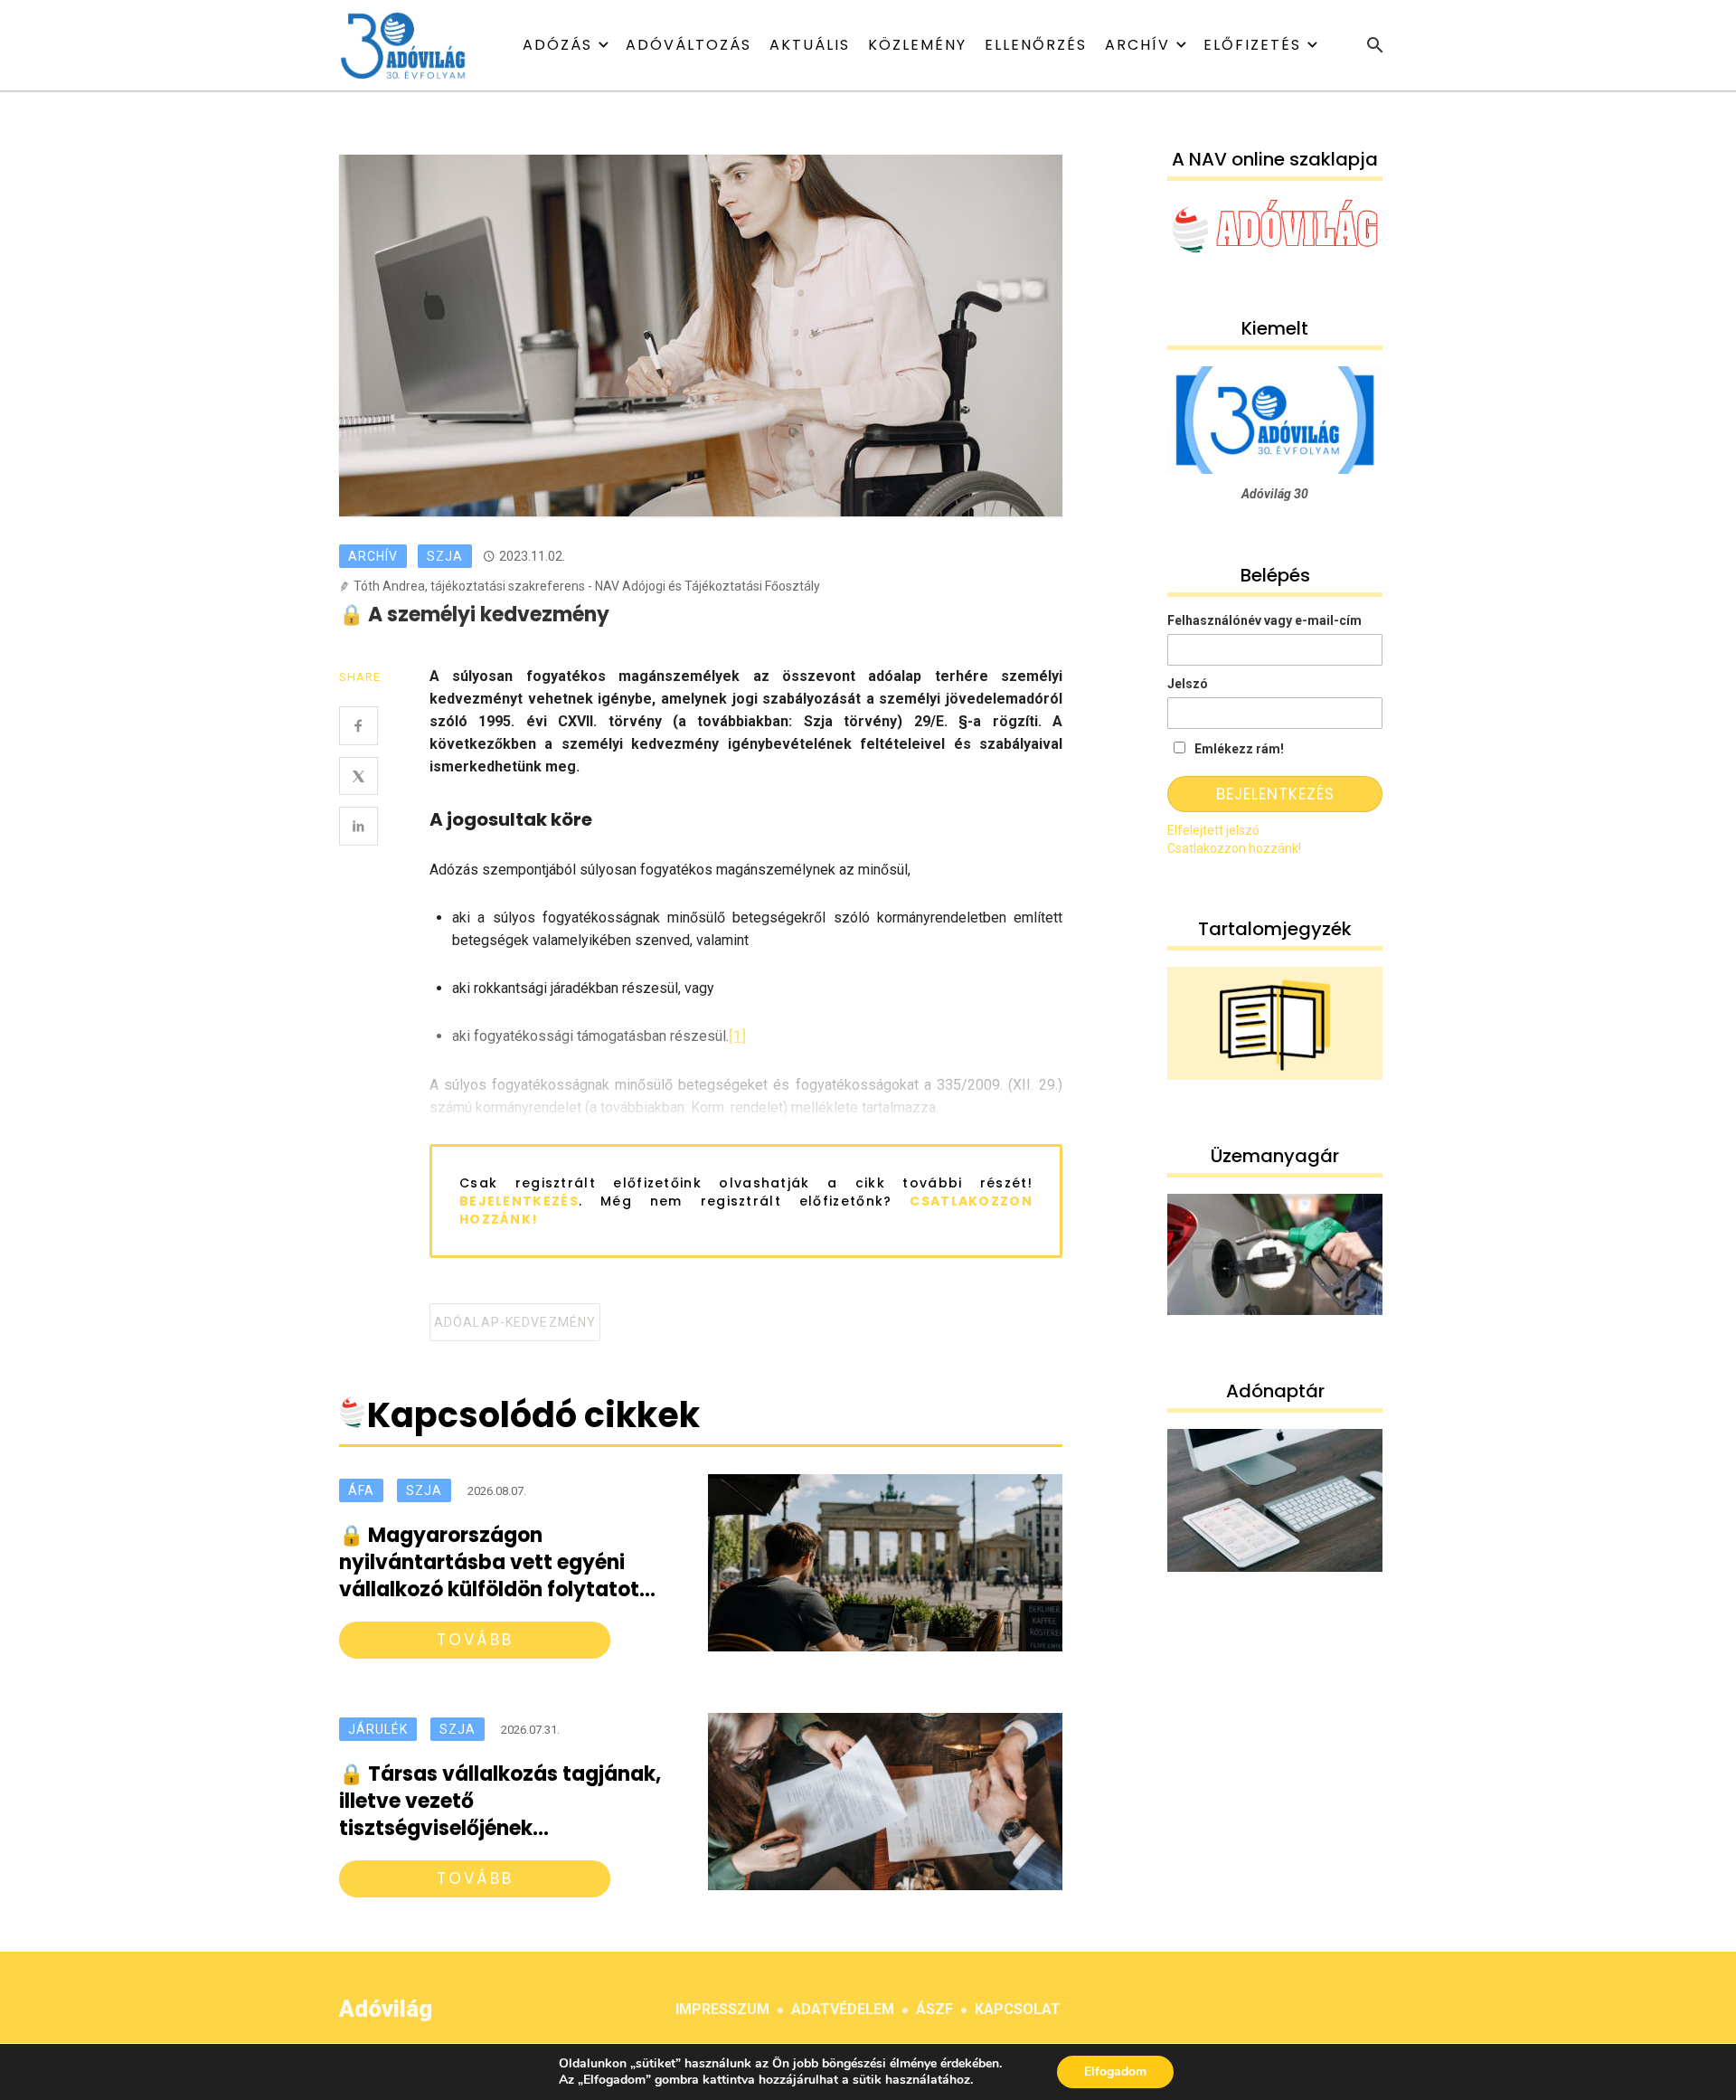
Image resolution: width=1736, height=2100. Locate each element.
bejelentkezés (519, 1201)
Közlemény (917, 45)
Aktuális (810, 45)
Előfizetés (1252, 45)
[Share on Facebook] (359, 726)
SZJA (445, 556)
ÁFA (361, 1490)
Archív (1137, 45)
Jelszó (1188, 684)
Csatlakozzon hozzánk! (1234, 848)
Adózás (557, 45)
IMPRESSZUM (722, 2009)
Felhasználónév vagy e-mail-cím (1264, 620)
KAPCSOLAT (1018, 2009)
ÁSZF (934, 2009)
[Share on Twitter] (359, 776)
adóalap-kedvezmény (515, 1322)
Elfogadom (1115, 2072)
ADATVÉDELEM (843, 2009)
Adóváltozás (689, 45)
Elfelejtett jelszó (1213, 830)
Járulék (378, 1729)
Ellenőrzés (1036, 45)
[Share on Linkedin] (359, 826)
